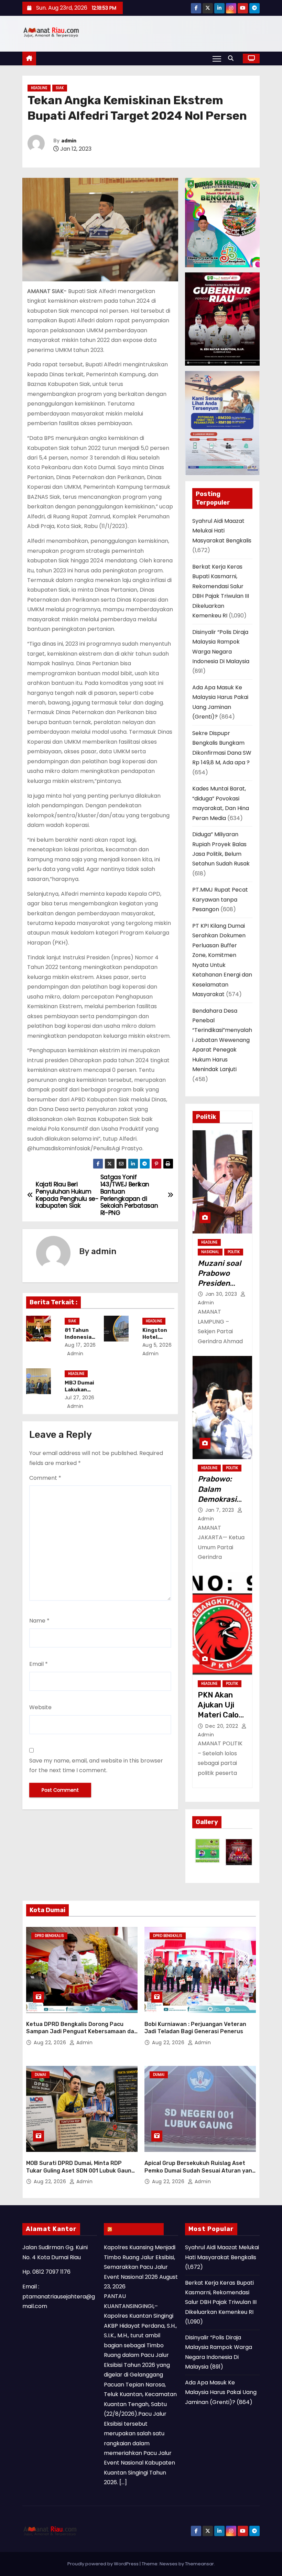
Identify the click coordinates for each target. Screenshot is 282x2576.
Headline (39, 88)
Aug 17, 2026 (80, 1345)
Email (39, 1664)
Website (40, 1707)
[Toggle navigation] (217, 58)
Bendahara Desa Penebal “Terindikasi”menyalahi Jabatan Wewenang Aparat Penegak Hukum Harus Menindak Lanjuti (222, 1040)
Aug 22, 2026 (51, 2043)
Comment (45, 1478)
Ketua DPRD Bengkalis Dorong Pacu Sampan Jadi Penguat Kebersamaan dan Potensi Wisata (82, 2031)
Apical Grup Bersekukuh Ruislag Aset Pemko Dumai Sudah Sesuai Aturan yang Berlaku (200, 2170)
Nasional (210, 1252)
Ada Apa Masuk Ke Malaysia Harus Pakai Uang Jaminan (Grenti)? (221, 2392)
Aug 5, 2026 (157, 1345)
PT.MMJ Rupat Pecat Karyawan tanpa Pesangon (220, 899)
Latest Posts (137, 2229)
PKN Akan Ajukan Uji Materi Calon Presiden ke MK (220, 1715)
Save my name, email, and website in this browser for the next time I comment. (96, 1765)
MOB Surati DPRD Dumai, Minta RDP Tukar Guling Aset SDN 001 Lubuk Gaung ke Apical (80, 2170)
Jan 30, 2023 (222, 1294)
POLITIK (234, 1252)
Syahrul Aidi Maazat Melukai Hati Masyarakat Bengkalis (222, 531)
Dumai (40, 2075)
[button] (232, 58)
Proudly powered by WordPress (104, 2564)
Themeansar (199, 2564)
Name (39, 1621)
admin (69, 141)
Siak (60, 88)
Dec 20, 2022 (223, 1726)
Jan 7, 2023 (220, 1510)
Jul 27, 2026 (80, 1398)
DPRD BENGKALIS (49, 1936)
